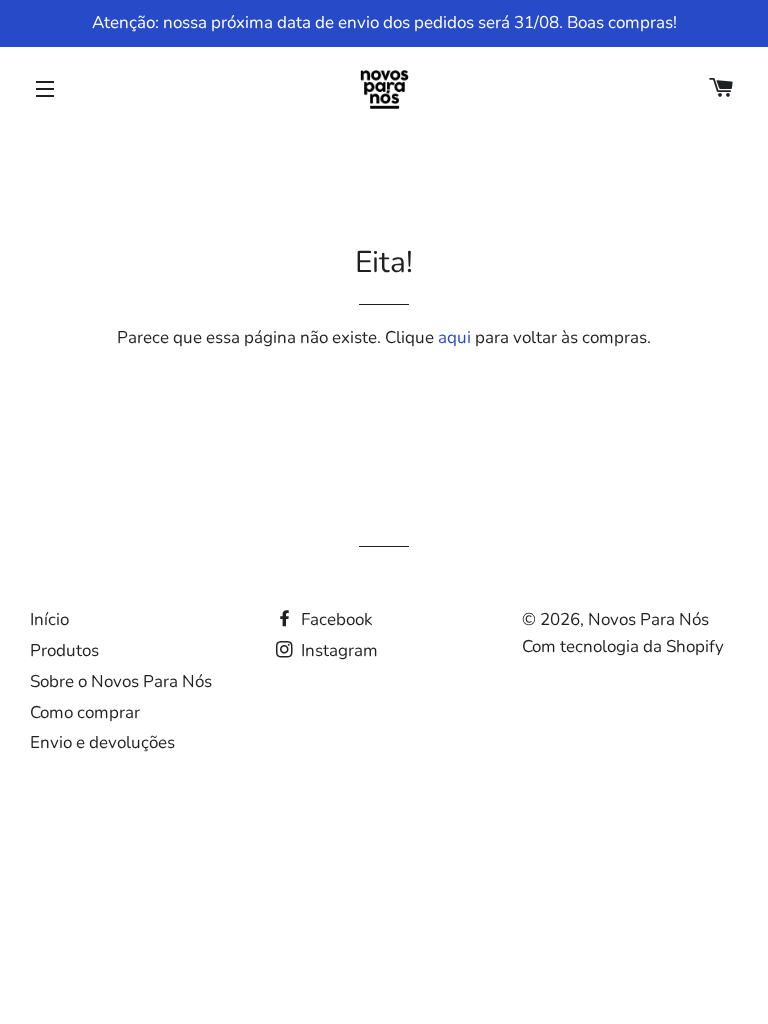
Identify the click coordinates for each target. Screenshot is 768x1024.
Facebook (335, 619)
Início (49, 619)
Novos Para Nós (648, 619)
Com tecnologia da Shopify (623, 646)
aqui (454, 337)
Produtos (64, 650)
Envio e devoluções (102, 742)
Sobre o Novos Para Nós (121, 681)
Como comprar (85, 712)
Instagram (337, 650)
